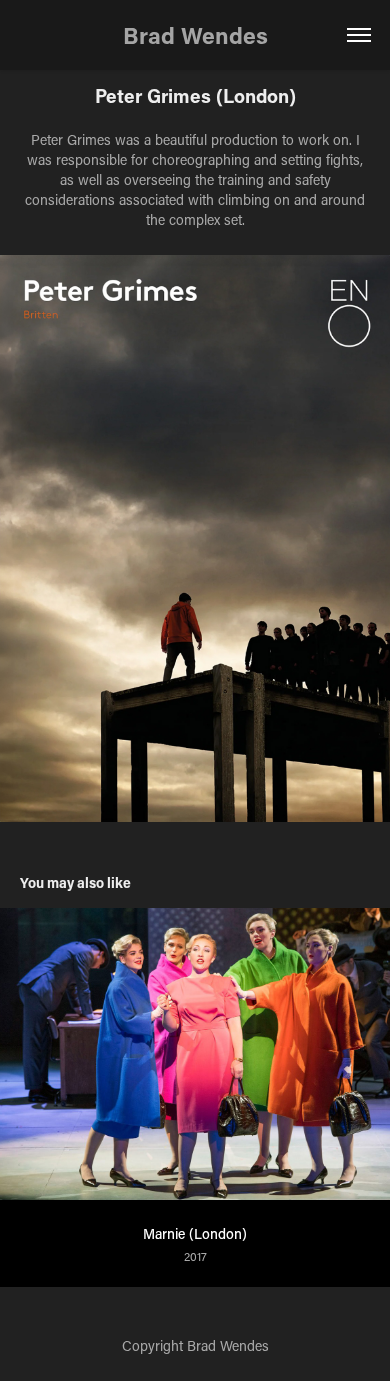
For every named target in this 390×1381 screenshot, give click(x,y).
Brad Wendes (195, 35)
